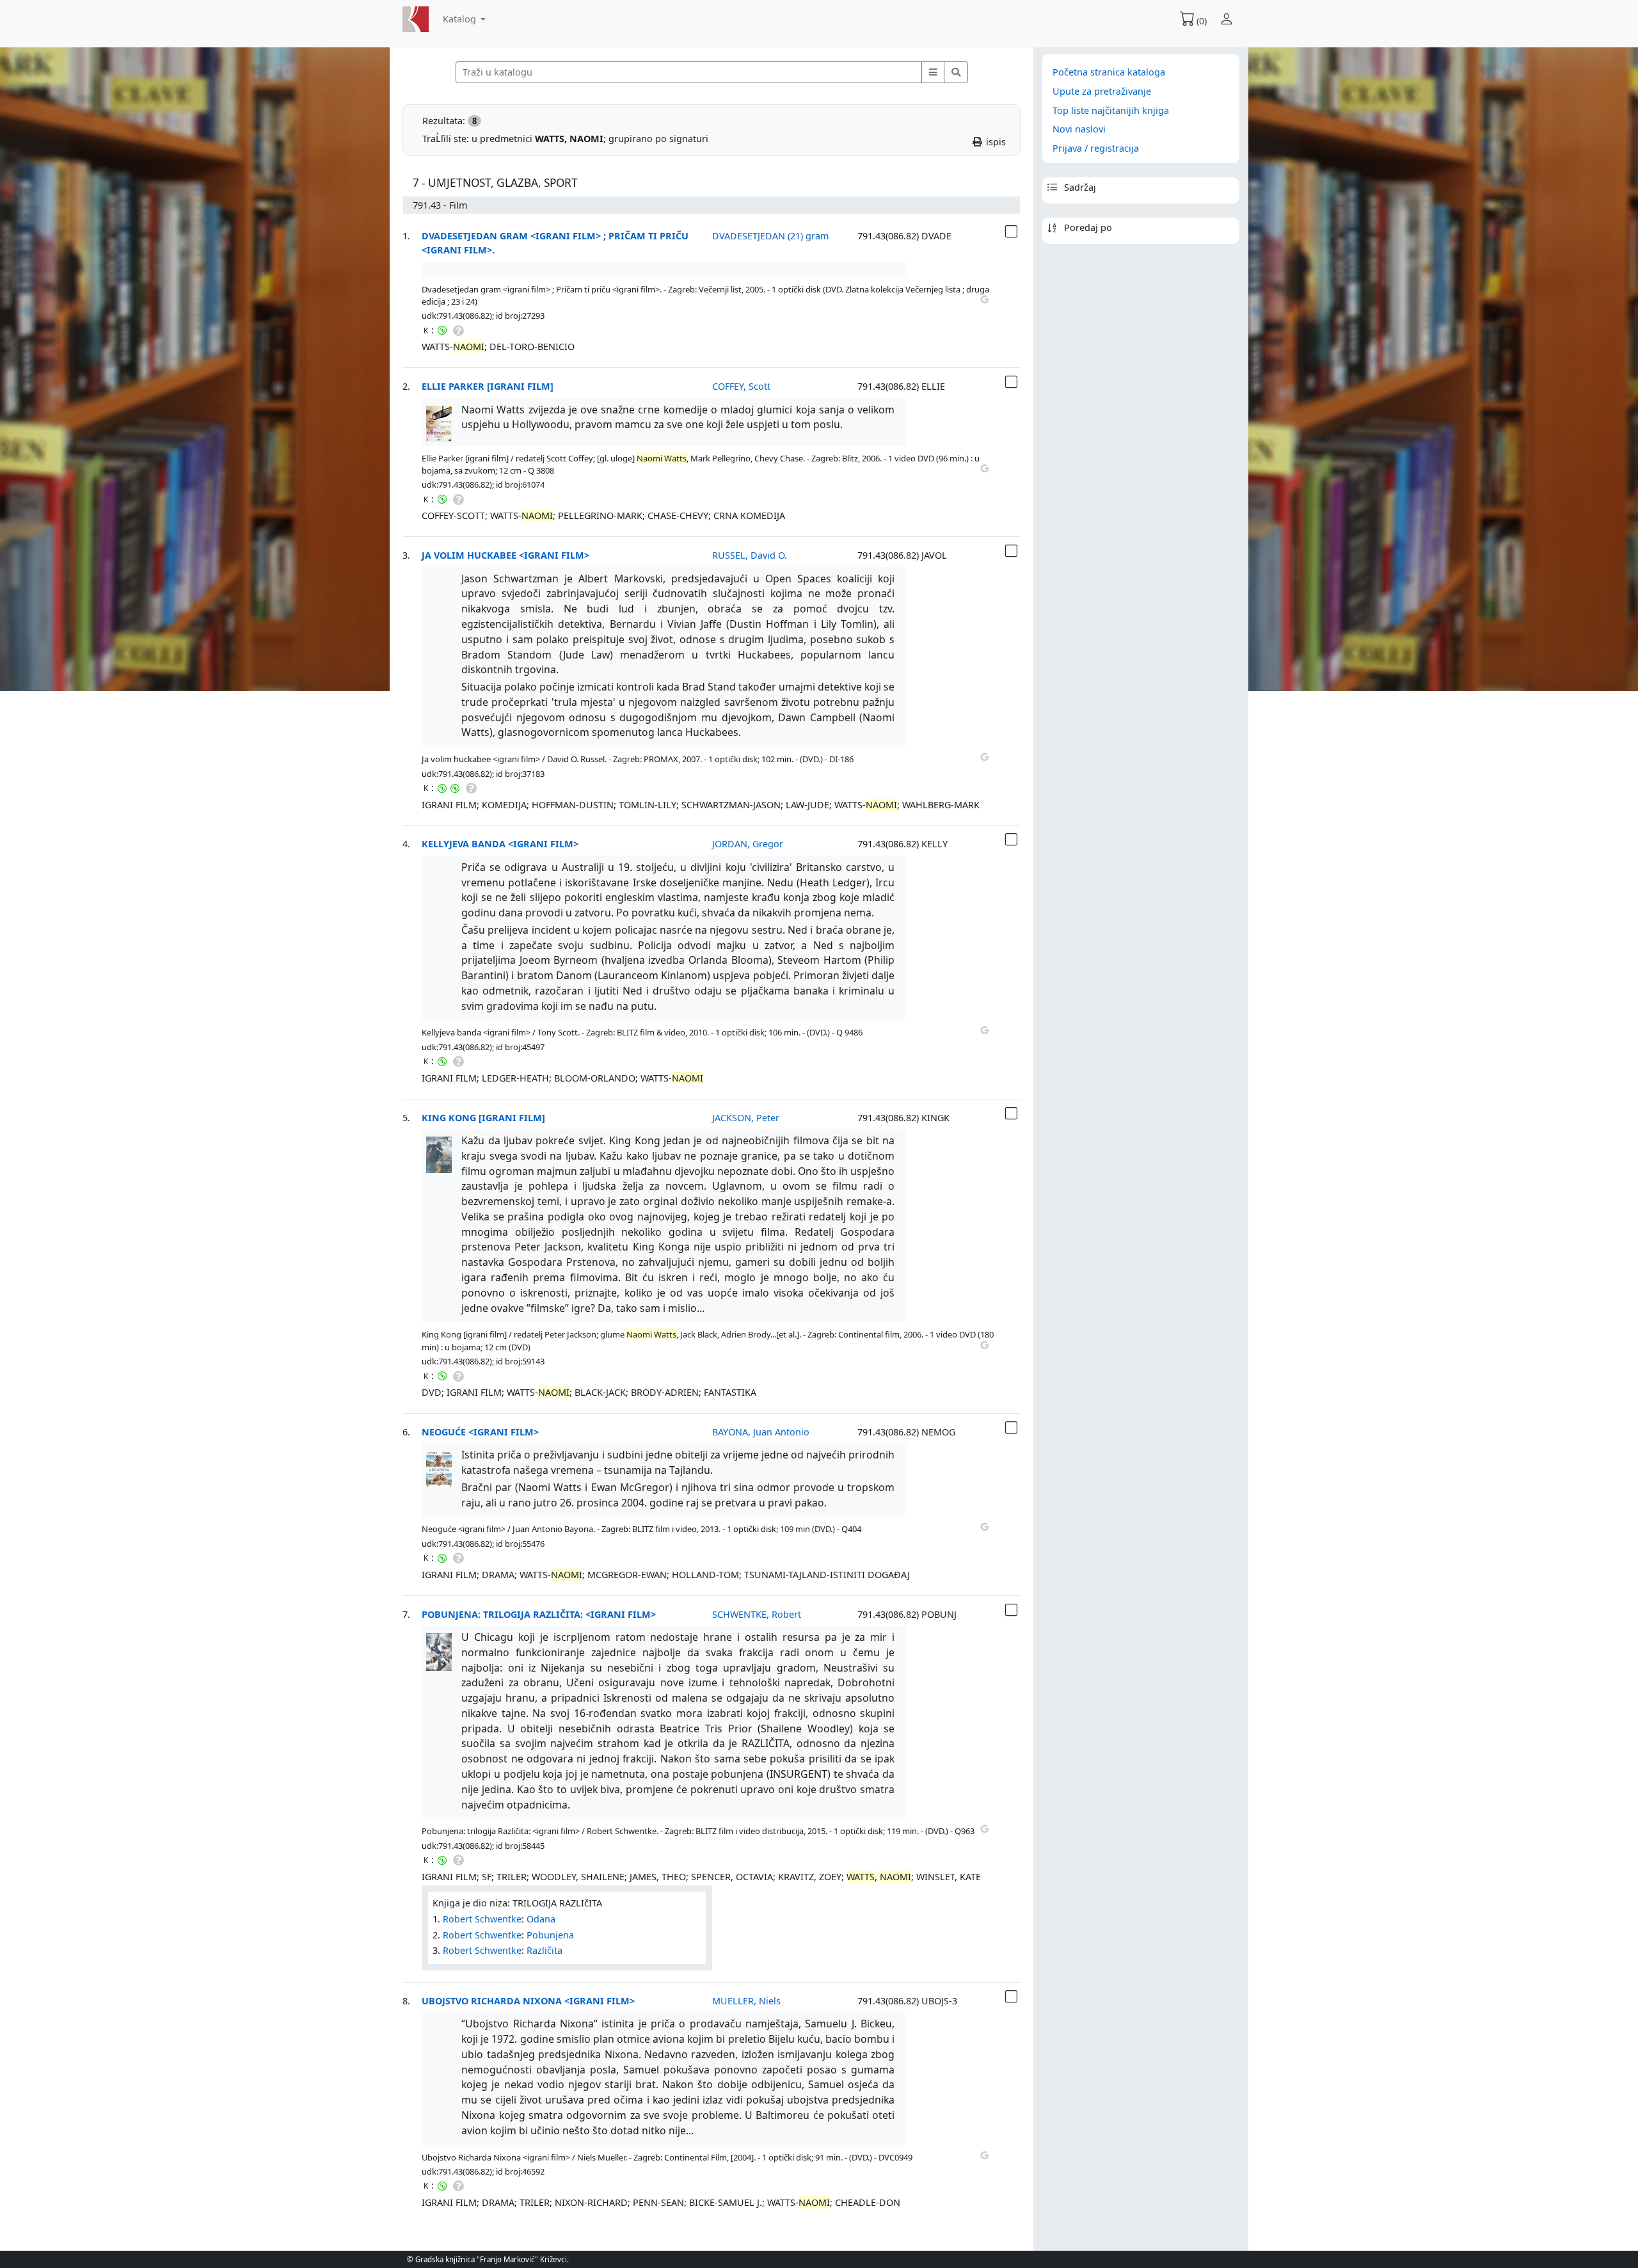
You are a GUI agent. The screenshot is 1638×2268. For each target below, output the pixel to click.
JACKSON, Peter (746, 1118)
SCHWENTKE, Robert (757, 1614)
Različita (545, 1950)
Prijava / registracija (1096, 148)
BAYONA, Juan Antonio (761, 1432)
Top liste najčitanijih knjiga (1111, 110)
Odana (541, 1919)
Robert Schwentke (482, 1919)
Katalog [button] (461, 19)
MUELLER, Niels (746, 2001)
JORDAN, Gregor (748, 844)
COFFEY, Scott (741, 386)
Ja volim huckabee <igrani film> (505, 555)
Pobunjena (550, 1935)
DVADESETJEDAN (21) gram (770, 236)
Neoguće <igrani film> (480, 1432)
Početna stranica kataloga (1109, 72)
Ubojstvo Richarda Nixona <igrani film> (528, 2001)
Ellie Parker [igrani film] (488, 386)
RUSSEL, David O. (750, 555)
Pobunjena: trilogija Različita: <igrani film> (539, 1614)
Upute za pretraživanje (1102, 91)
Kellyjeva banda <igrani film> (500, 844)
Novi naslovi (1079, 129)
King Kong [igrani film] (483, 1118)
